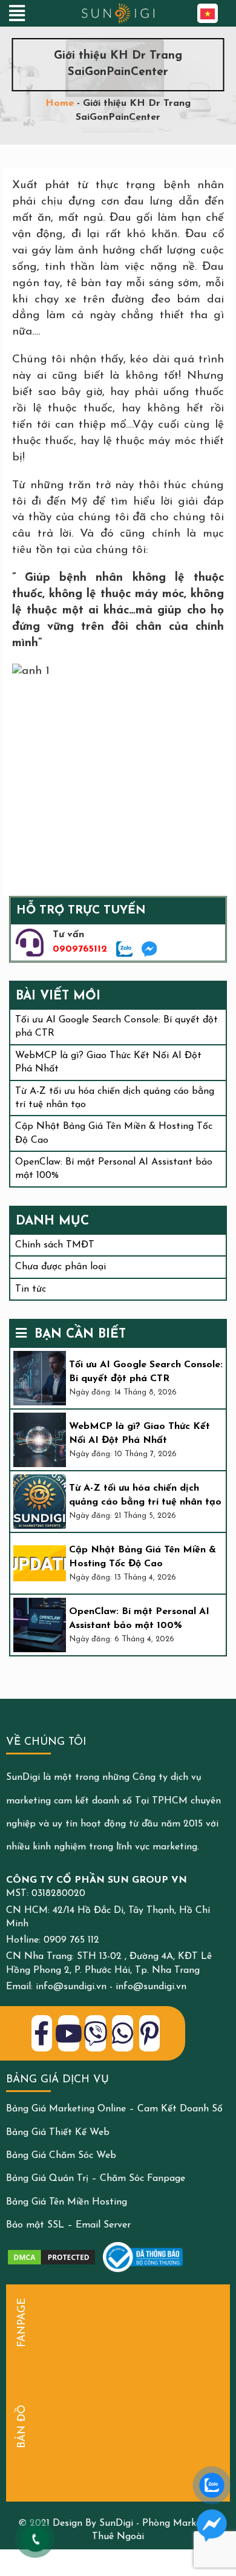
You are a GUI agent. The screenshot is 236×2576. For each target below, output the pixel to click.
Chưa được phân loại (61, 1267)
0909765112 (80, 949)
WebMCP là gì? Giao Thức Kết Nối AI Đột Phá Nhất (139, 1433)
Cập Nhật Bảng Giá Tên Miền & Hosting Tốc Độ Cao (143, 1557)
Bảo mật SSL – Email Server (68, 2225)
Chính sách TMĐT (55, 1245)
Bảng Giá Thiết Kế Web (58, 2133)
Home (60, 103)
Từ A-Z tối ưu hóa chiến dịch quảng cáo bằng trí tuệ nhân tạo (145, 1495)
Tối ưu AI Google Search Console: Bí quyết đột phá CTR (146, 1371)
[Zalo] (124, 949)
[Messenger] (149, 949)
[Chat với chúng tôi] (212, 2525)
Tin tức (31, 1289)
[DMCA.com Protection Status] (51, 2257)
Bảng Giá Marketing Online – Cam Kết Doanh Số (114, 2109)
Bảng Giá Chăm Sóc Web (61, 2156)
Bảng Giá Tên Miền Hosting (67, 2202)
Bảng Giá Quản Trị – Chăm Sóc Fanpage (96, 2179)
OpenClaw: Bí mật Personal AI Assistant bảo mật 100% (139, 1618)
